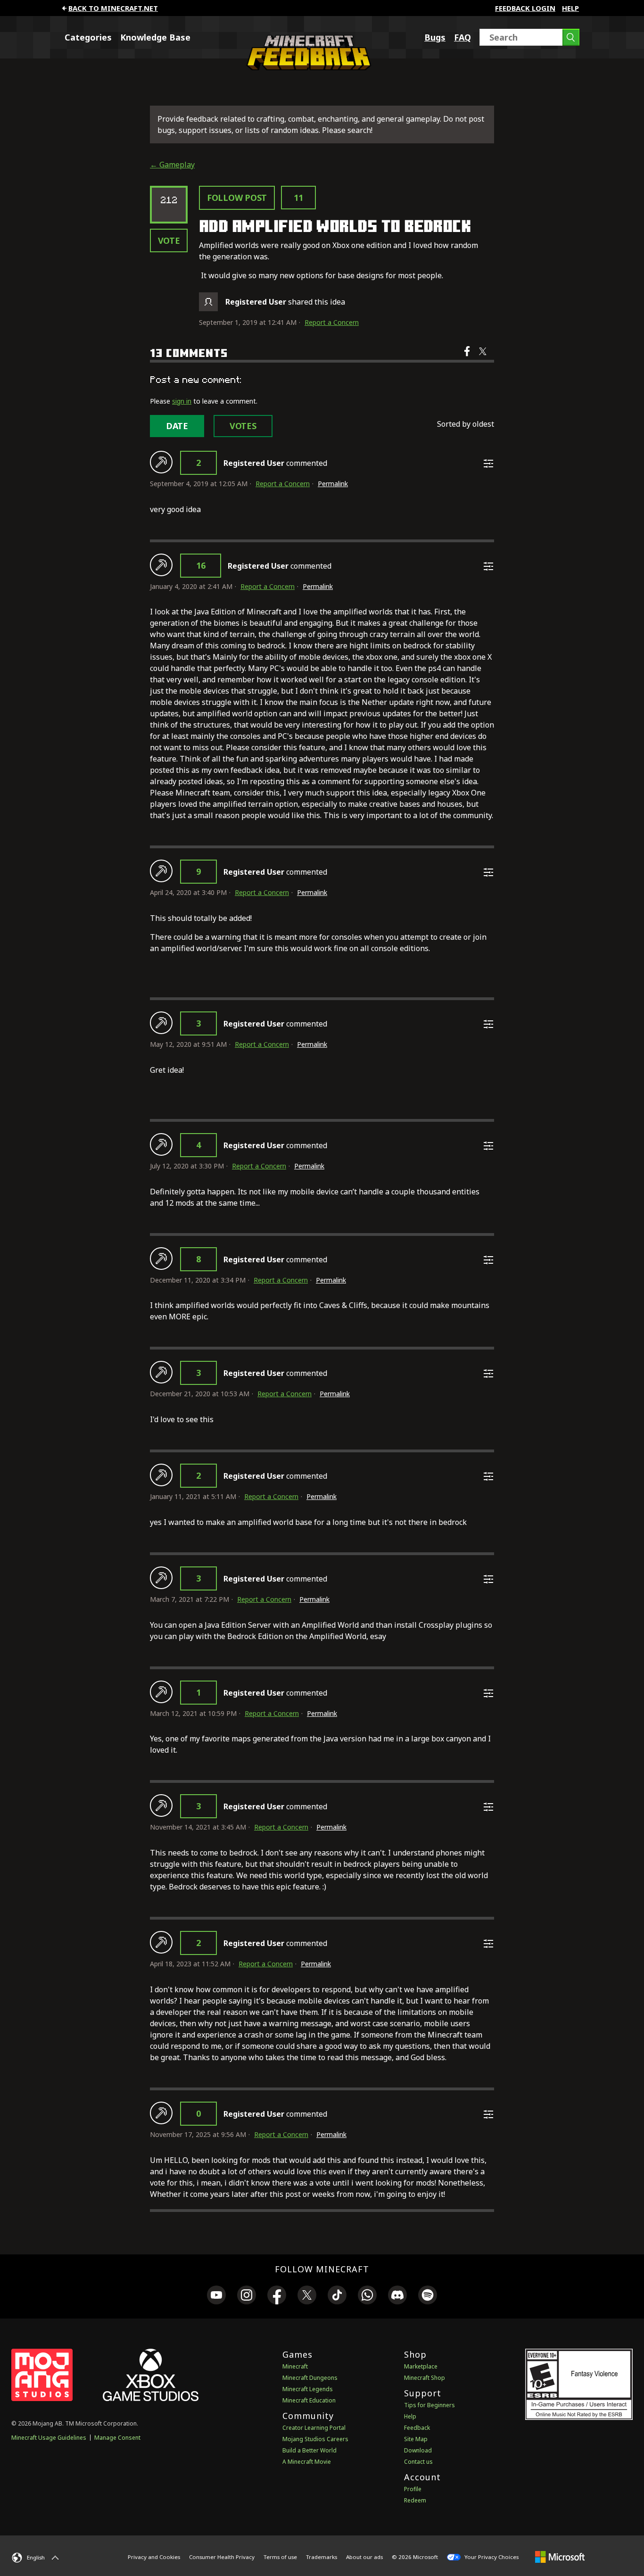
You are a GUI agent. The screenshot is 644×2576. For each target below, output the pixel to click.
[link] (216, 2296)
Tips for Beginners (429, 2405)
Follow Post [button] (237, 198)
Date (177, 426)
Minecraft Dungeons (310, 2378)
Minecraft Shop (425, 2378)
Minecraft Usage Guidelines (49, 2438)
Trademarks (322, 2557)
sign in (182, 401)
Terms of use (280, 2557)
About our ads (364, 2557)
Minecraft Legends (308, 2389)
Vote (169, 240)
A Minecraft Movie (307, 2462)
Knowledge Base (155, 37)
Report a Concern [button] (332, 322)
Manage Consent (117, 2438)
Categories (88, 37)
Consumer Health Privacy (222, 2557)
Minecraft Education (309, 2400)
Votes (243, 426)
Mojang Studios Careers (315, 2439)
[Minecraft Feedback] (306, 67)
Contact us (418, 2462)
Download (418, 2450)
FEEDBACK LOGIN (525, 8)
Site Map (416, 2439)
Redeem (415, 2500)
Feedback (417, 2428)
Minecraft (295, 2366)
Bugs (435, 37)
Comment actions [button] (488, 464)
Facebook (468, 357)
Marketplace (421, 2366)
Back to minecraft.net (113, 8)
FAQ (462, 37)
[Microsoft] (560, 2557)
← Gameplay (172, 165)
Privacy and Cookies (154, 2557)
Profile (413, 2489)
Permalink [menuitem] (333, 484)
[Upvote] (161, 462)
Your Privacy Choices (491, 2557)
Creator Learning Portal (314, 2428)
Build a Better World (310, 2450)
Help (570, 8)
